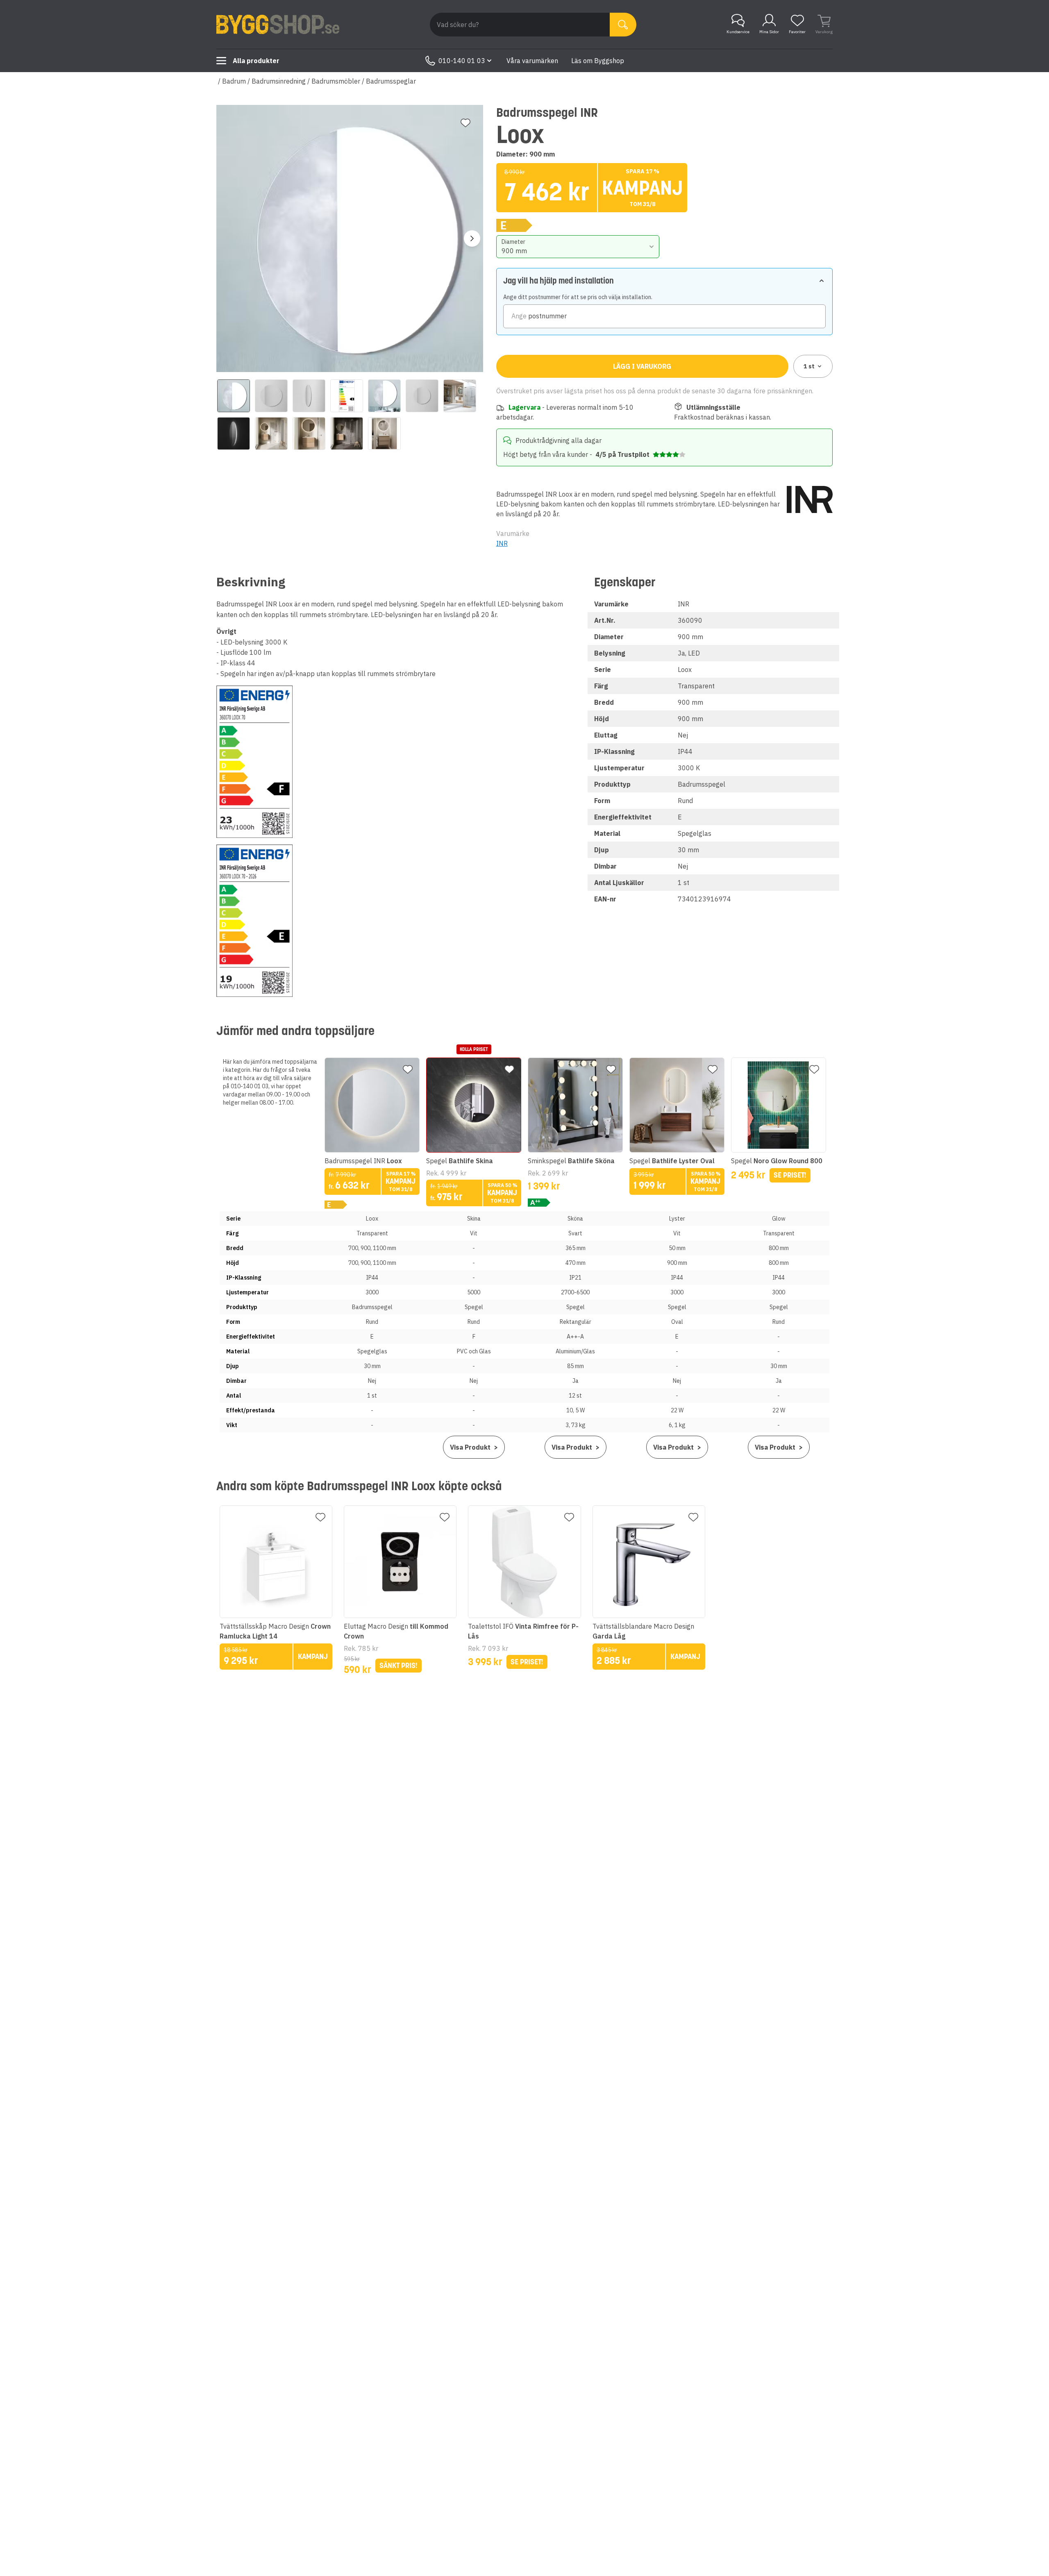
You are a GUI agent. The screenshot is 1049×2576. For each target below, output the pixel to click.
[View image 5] (384, 396)
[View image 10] (309, 433)
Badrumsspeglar (391, 81)
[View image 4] (347, 396)
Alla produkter (256, 61)
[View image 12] (384, 433)
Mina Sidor (769, 32)
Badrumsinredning (279, 81)
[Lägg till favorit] (465, 123)
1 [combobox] (809, 366)
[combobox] (578, 247)
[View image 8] (234, 433)
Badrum (234, 81)
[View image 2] (271, 396)
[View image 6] (422, 396)
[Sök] (623, 25)
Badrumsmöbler (336, 81)
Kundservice (738, 32)
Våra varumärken (532, 61)
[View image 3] (309, 396)
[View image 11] (347, 433)
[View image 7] (460, 396)
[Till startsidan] (278, 25)
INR (502, 543)
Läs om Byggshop (598, 61)
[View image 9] (271, 433)
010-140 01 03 (462, 61)
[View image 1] (234, 396)
